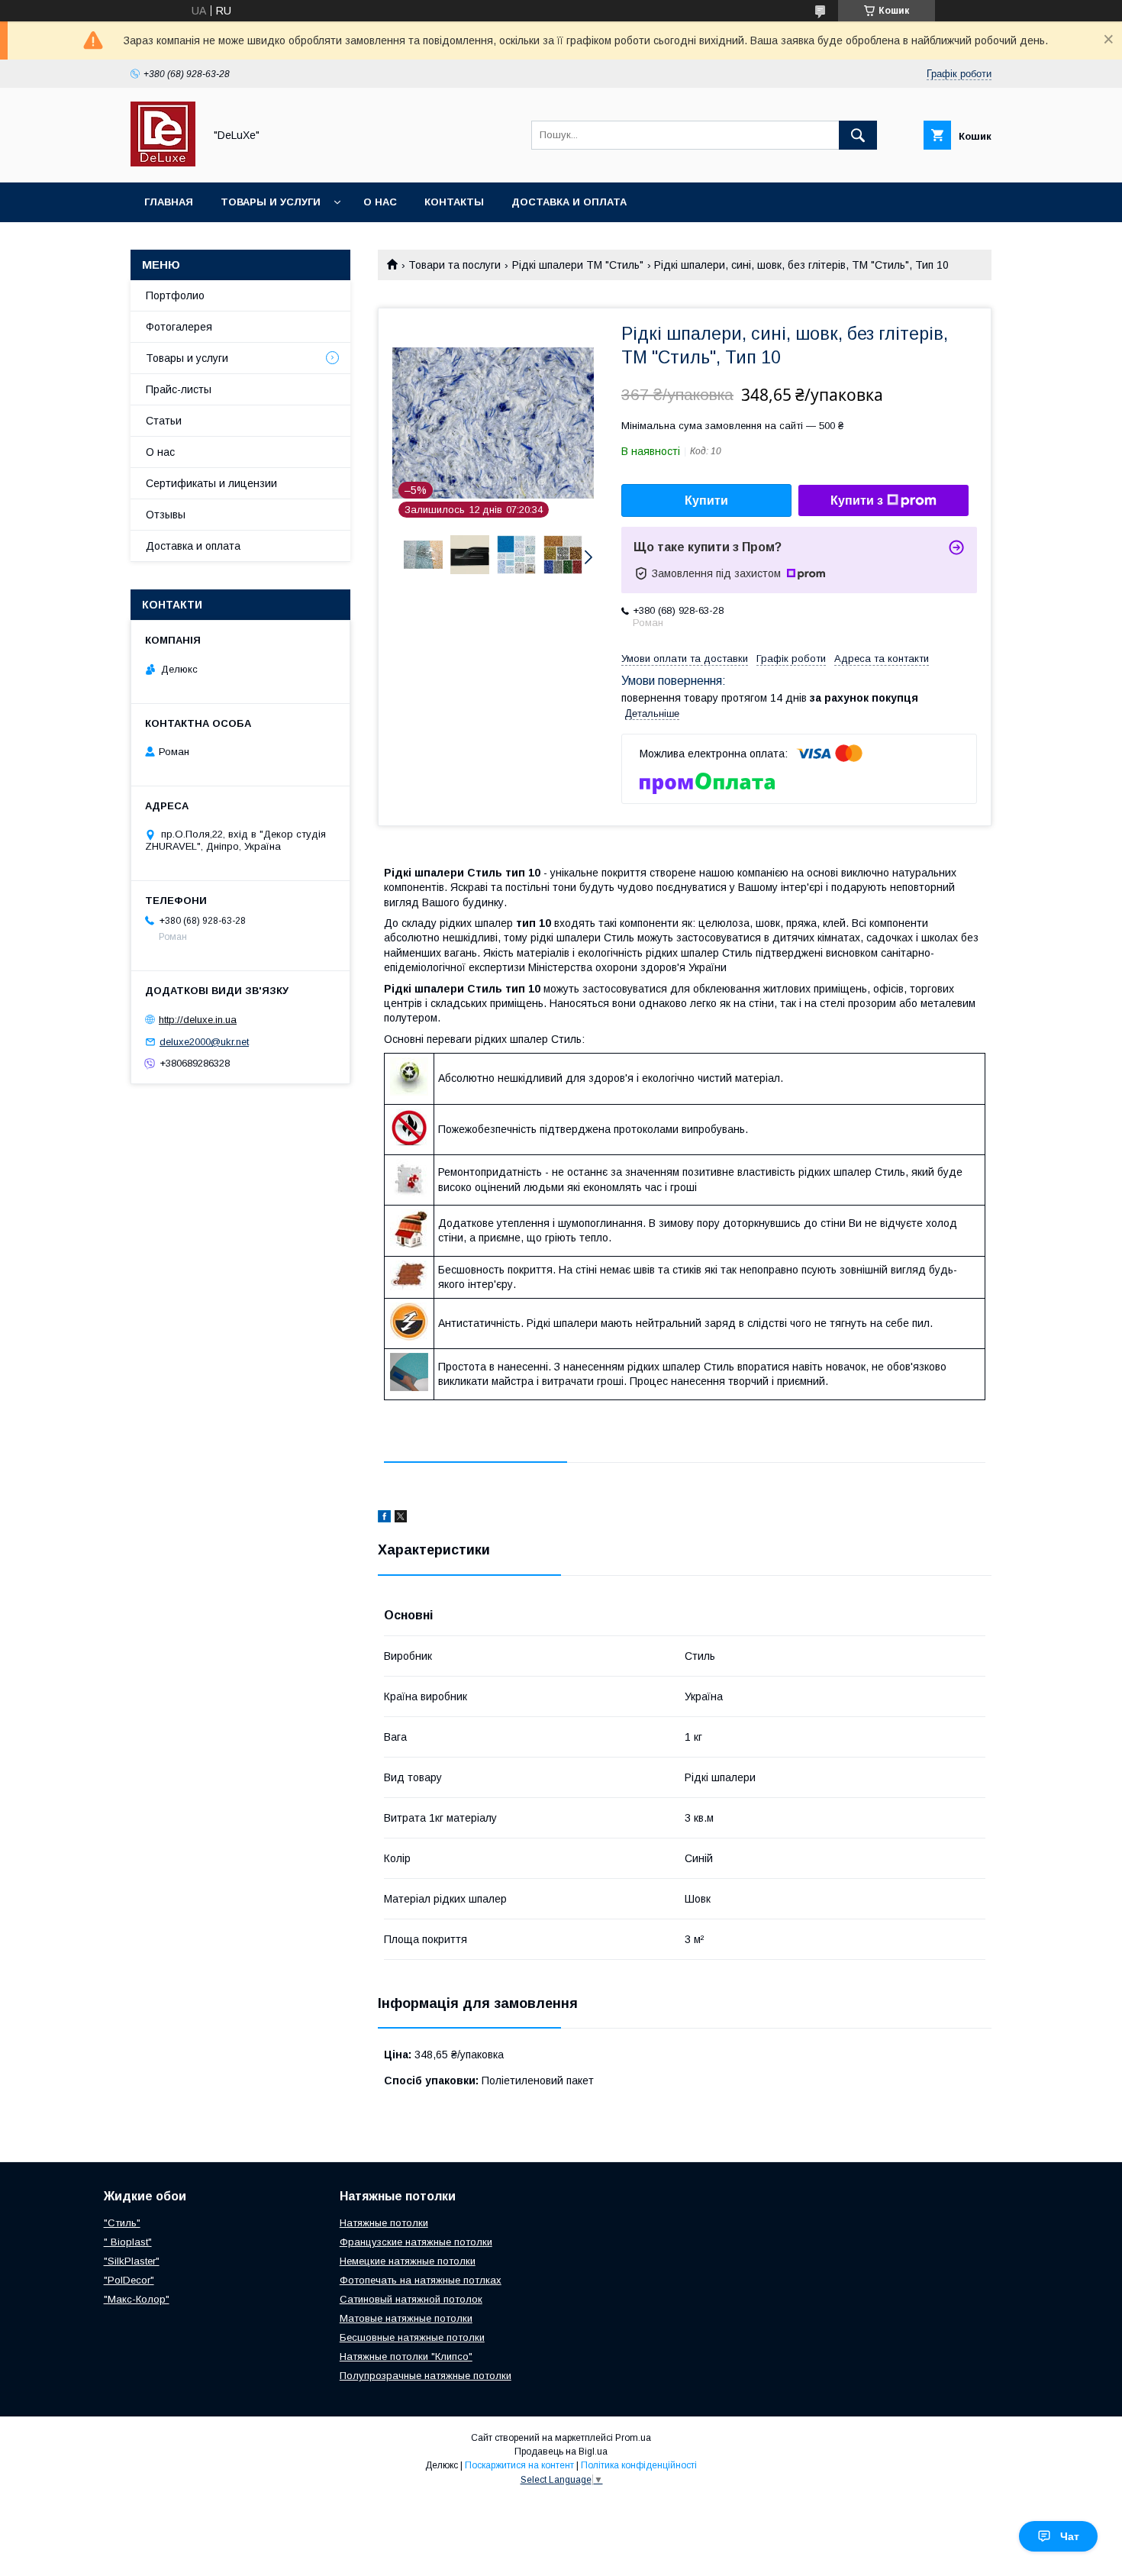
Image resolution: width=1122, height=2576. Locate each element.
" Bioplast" (128, 2242)
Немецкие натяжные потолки (408, 2261)
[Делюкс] (163, 163)
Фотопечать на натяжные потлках (421, 2280)
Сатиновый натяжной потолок (411, 2299)
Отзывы (166, 515)
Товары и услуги (271, 202)
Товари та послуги (455, 265)
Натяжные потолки (384, 2223)
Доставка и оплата (569, 202)
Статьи (164, 421)
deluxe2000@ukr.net (204, 1042)
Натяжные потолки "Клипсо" (406, 2356)
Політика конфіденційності (639, 2465)
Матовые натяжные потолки (406, 2318)
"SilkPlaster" (132, 2261)
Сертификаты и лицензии (211, 483)
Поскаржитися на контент (519, 2465)
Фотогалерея (179, 327)
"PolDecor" (129, 2280)
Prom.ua (633, 2438)
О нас (380, 202)
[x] (401, 1519)
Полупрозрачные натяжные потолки (426, 2376)
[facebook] (384, 1519)
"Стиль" (122, 2223)
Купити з (857, 500)
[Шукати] (858, 135)
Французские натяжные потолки (416, 2242)
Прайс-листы (179, 389)
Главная (169, 202)
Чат (1070, 2536)
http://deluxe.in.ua (198, 1020)
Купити (706, 500)
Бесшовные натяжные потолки (412, 2337)
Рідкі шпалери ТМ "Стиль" (578, 265)
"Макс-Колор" (137, 2299)
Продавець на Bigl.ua (561, 2452)
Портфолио (175, 295)
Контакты (454, 202)
